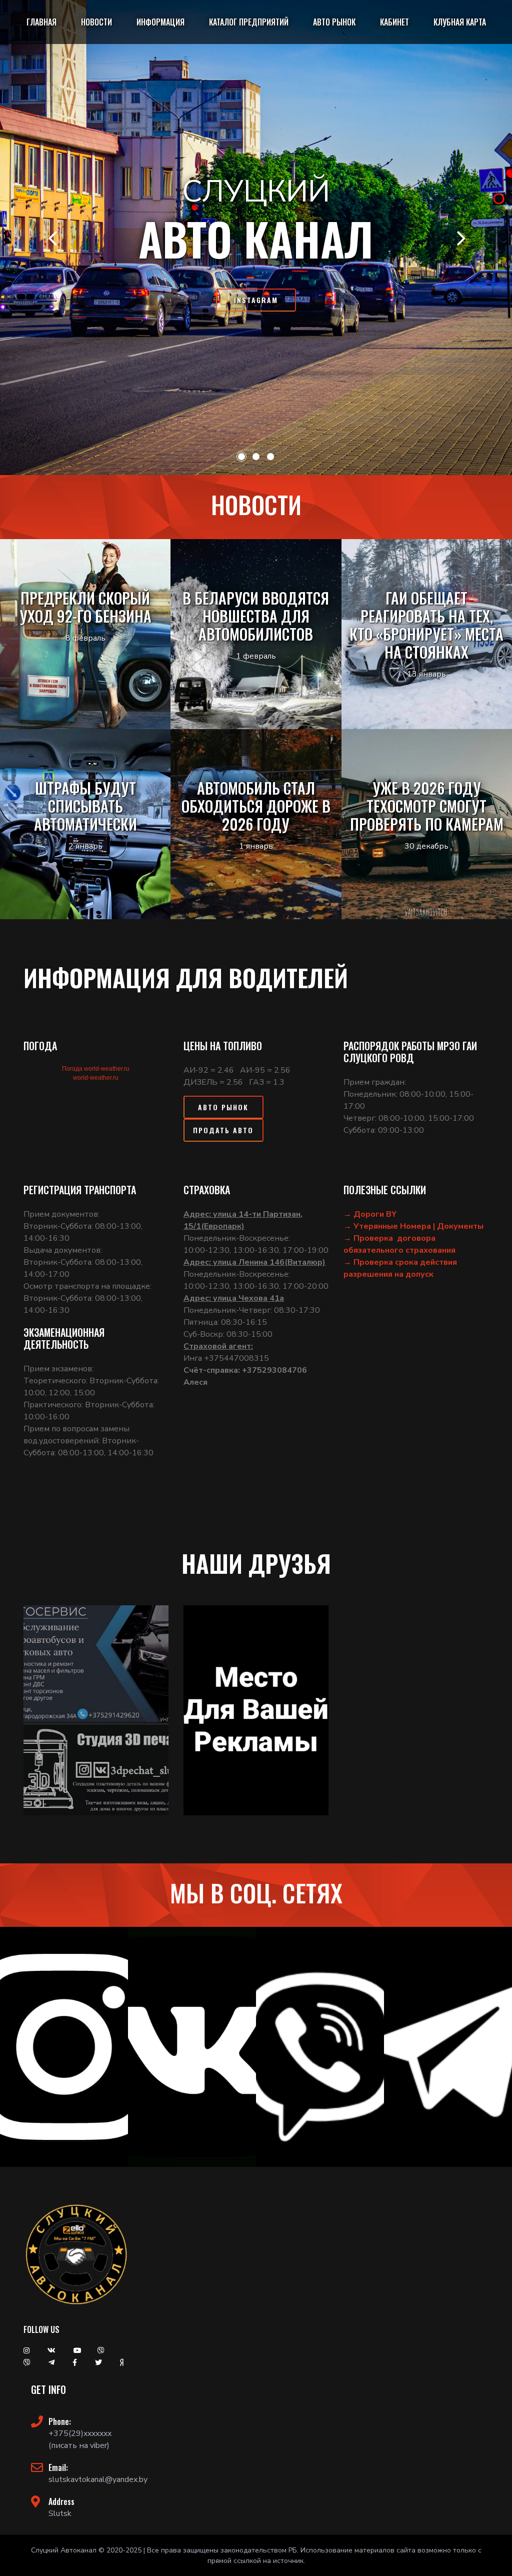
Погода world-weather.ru (96, 1069)
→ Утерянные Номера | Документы (413, 1226)
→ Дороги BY (370, 1214)
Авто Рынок (223, 1107)
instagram (256, 300)
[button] (241, 457)
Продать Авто (223, 1130)
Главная (41, 22)
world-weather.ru (96, 1078)
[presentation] (52, 238)
